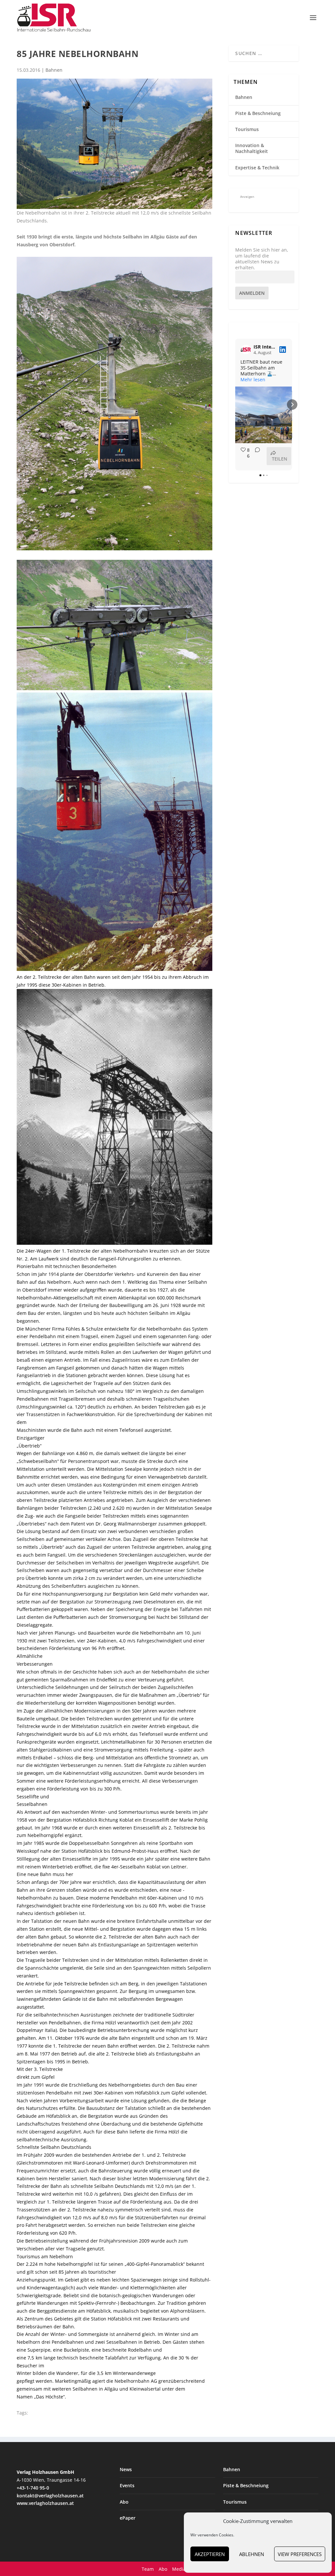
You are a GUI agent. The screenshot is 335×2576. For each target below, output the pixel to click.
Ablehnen (252, 2554)
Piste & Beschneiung (258, 113)
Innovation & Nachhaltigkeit (252, 148)
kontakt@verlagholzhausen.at (50, 2496)
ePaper (128, 2518)
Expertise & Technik (257, 168)
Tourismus (247, 129)
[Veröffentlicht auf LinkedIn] (283, 350)
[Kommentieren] (256, 456)
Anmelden (252, 293)
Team (148, 2569)
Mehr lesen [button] (253, 380)
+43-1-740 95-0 (33, 2488)
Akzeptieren (210, 2554)
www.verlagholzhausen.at (45, 2503)
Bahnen (54, 70)
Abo (124, 2502)
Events (127, 2485)
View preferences (300, 2554)
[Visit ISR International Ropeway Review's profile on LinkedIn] (246, 350)
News (126, 2469)
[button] (235, 405)
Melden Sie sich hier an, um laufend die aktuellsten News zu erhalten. (262, 259)
